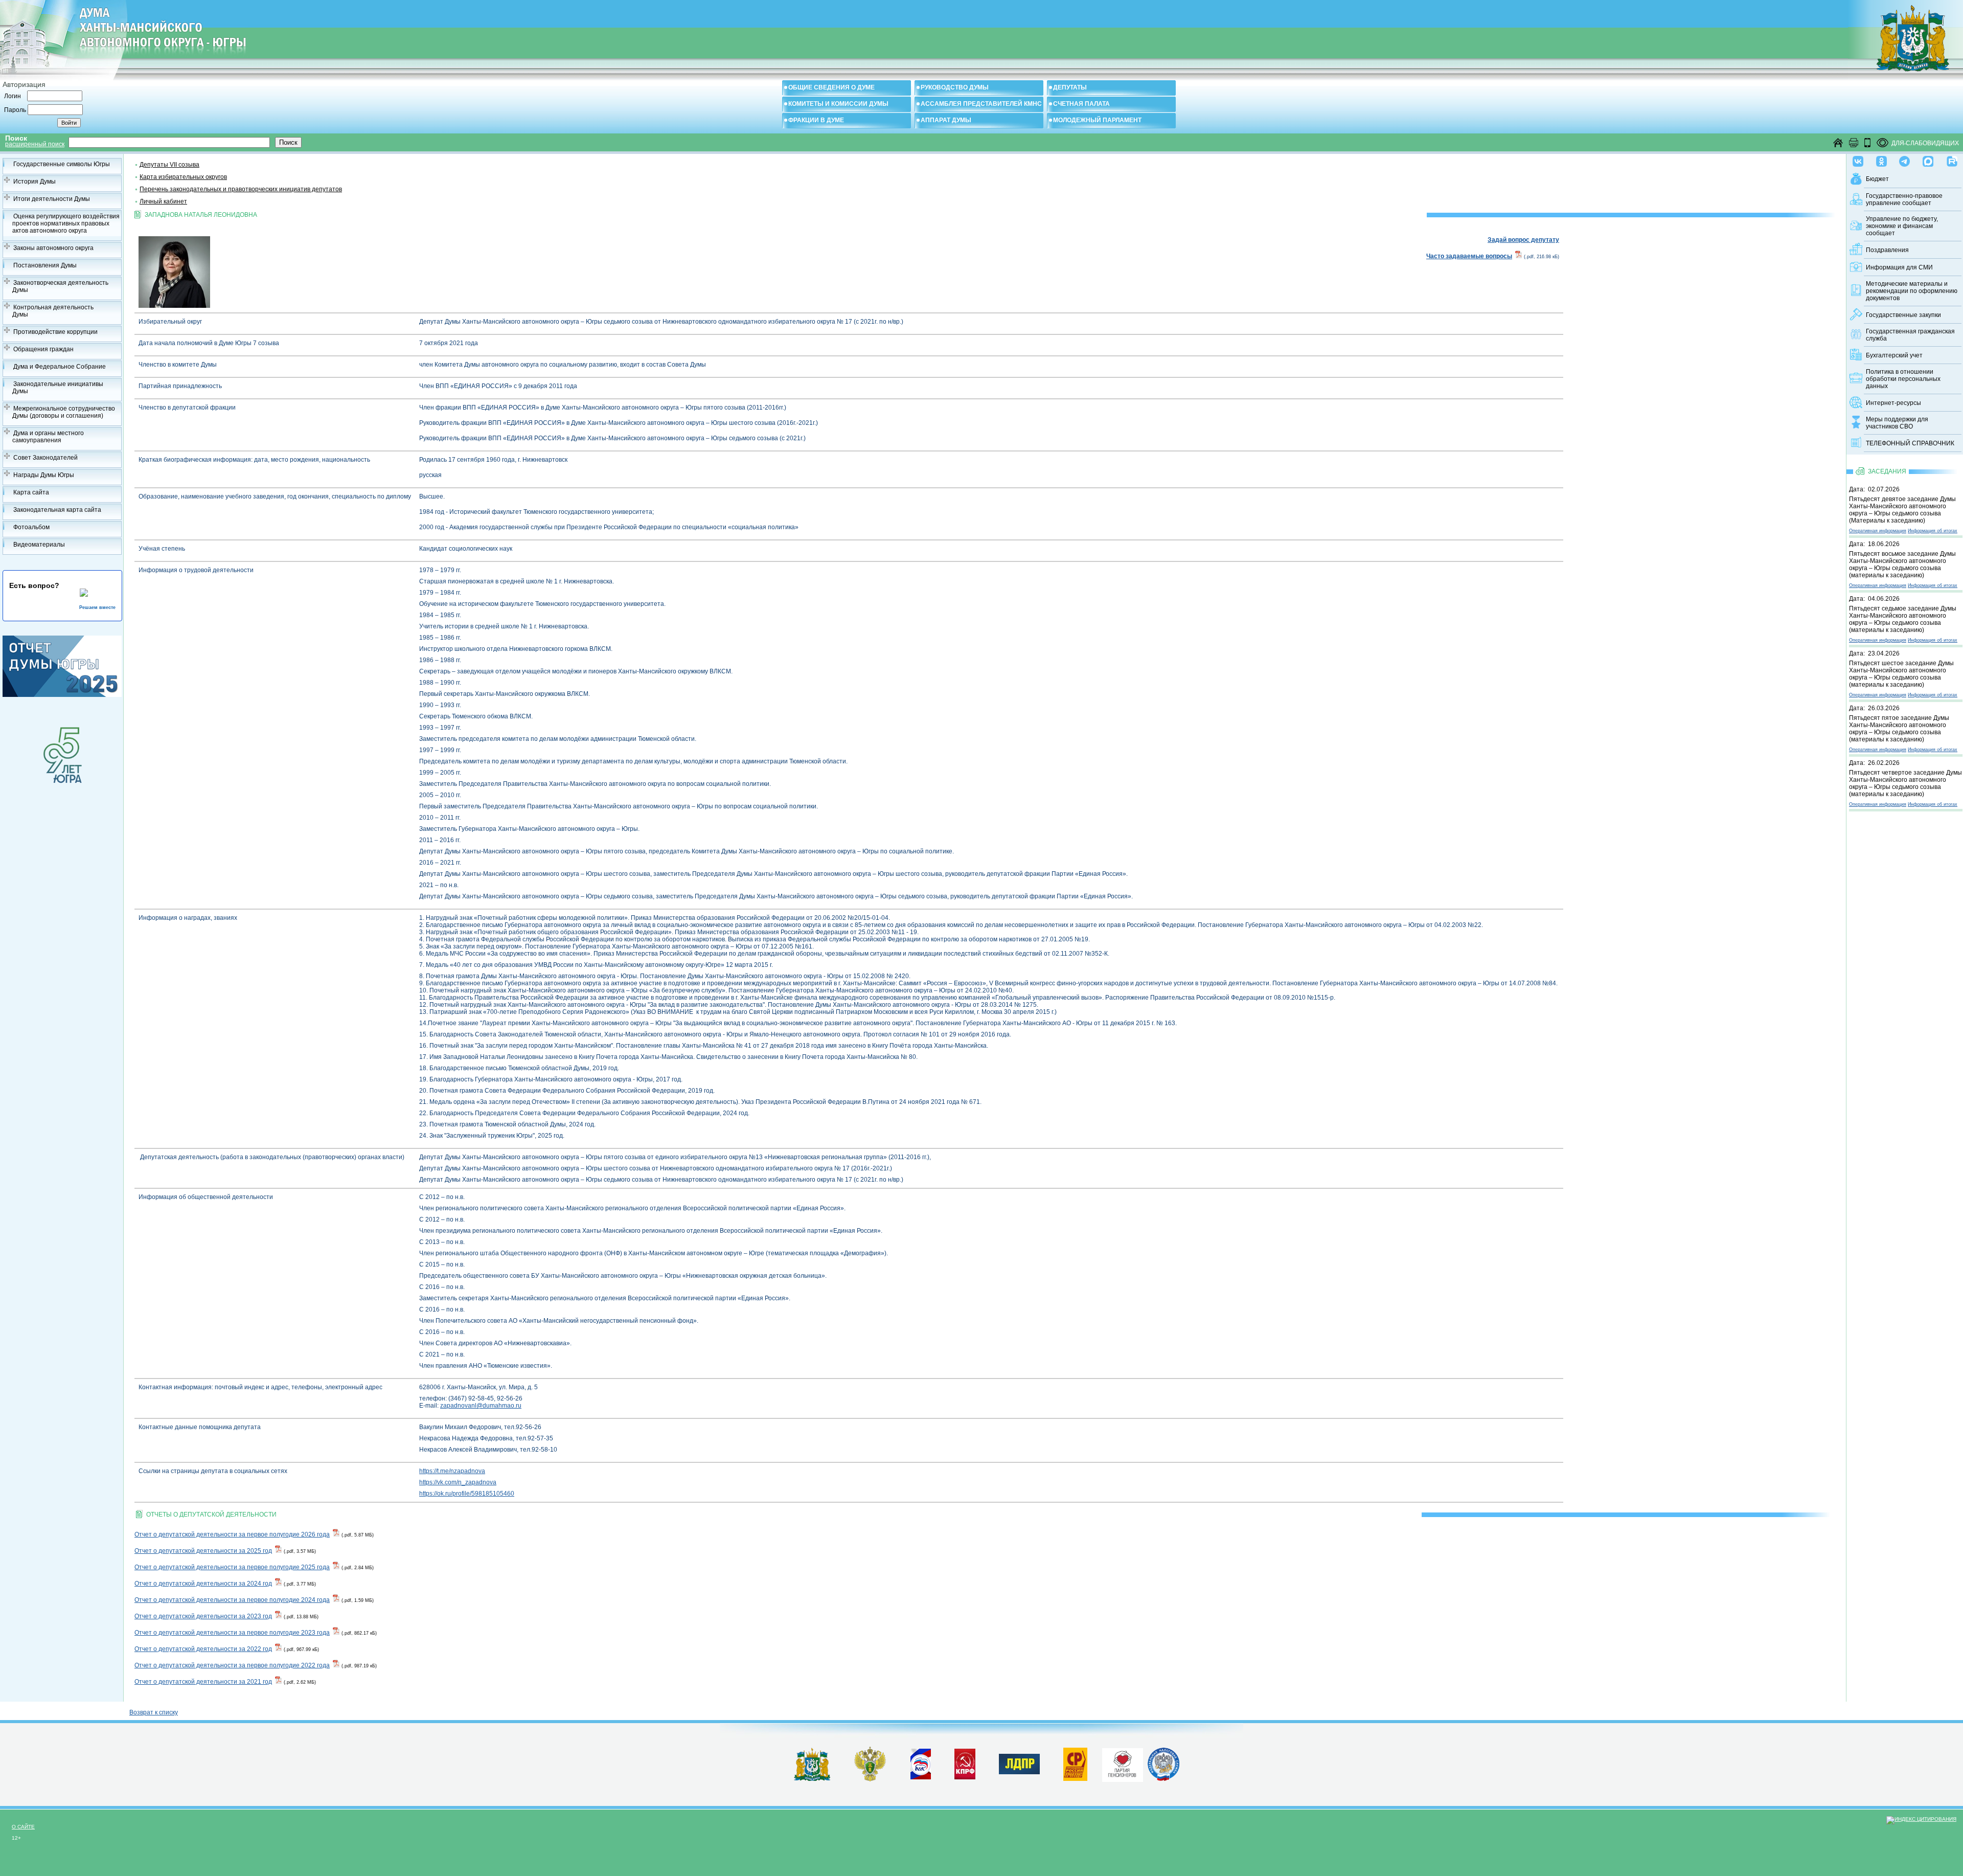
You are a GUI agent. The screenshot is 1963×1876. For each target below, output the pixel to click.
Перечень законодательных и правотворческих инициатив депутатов (241, 189)
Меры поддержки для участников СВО (1897, 423)
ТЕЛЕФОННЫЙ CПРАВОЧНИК (1910, 443)
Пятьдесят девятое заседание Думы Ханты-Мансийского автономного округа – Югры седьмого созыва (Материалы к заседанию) (1902, 510)
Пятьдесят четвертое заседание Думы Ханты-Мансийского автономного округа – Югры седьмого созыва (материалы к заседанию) (1905, 783)
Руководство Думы (955, 87)
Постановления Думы (45, 265)
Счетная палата (1081, 104)
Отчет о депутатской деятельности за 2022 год (203, 1649)
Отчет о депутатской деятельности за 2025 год (203, 1551)
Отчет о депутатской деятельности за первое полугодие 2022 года (232, 1665)
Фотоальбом (31, 527)
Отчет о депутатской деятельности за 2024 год (203, 1584)
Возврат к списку (154, 1712)
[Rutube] (1952, 159)
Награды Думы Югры (44, 475)
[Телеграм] (1904, 159)
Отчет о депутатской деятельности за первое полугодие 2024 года (232, 1600)
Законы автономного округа (53, 248)
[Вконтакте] (1858, 159)
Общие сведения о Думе (831, 87)
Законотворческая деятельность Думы (60, 286)
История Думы (35, 182)
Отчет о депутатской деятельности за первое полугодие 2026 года (232, 1534)
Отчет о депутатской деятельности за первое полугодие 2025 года (232, 1567)
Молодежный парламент (1097, 120)
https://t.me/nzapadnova (452, 1471)
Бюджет (1877, 179)
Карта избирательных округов (183, 177)
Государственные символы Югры (62, 164)
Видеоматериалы (39, 545)
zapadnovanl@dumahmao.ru (481, 1406)
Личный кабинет (163, 201)
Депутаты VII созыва (169, 165)
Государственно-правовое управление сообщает (1904, 199)
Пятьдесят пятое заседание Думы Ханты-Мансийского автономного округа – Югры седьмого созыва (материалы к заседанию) (1899, 729)
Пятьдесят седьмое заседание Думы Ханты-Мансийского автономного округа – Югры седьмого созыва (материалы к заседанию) (1903, 619)
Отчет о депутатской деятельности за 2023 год (203, 1616)
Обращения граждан (43, 349)
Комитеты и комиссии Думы (838, 104)
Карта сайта (31, 492)
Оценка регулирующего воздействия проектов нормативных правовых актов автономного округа (66, 223)
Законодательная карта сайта (57, 510)
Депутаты (1070, 87)
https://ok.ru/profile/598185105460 (467, 1494)
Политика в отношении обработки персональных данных (1903, 379)
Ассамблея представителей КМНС (981, 104)
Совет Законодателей (45, 458)
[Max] (1928, 159)
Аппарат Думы (946, 120)
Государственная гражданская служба (1910, 335)
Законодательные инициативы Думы (58, 388)
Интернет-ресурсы (1893, 403)
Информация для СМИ (1899, 267)
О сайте (23, 1827)
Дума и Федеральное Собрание (60, 367)
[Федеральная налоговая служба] (1163, 1779)
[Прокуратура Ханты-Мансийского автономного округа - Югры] (870, 1779)
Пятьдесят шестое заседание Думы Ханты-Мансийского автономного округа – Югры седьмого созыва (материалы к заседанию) (1901, 674)
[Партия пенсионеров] (1123, 1763)
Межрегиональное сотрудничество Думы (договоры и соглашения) (64, 412)
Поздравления (1887, 250)
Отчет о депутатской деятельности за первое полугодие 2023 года (232, 1633)
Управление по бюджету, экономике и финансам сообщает (1902, 226)
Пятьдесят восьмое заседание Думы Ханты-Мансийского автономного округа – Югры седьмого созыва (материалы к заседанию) (1902, 564)
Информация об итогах (1933, 531)
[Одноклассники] (1881, 159)
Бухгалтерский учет (1894, 355)
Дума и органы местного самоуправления (48, 437)
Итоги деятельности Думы (52, 199)
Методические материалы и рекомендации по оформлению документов (1912, 291)
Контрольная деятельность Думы (53, 311)
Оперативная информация (1878, 531)
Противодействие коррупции (55, 332)
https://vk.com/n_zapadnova (458, 1482)
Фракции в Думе (816, 120)
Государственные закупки (1903, 315)
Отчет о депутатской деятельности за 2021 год (203, 1682)
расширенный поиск (35, 144)
